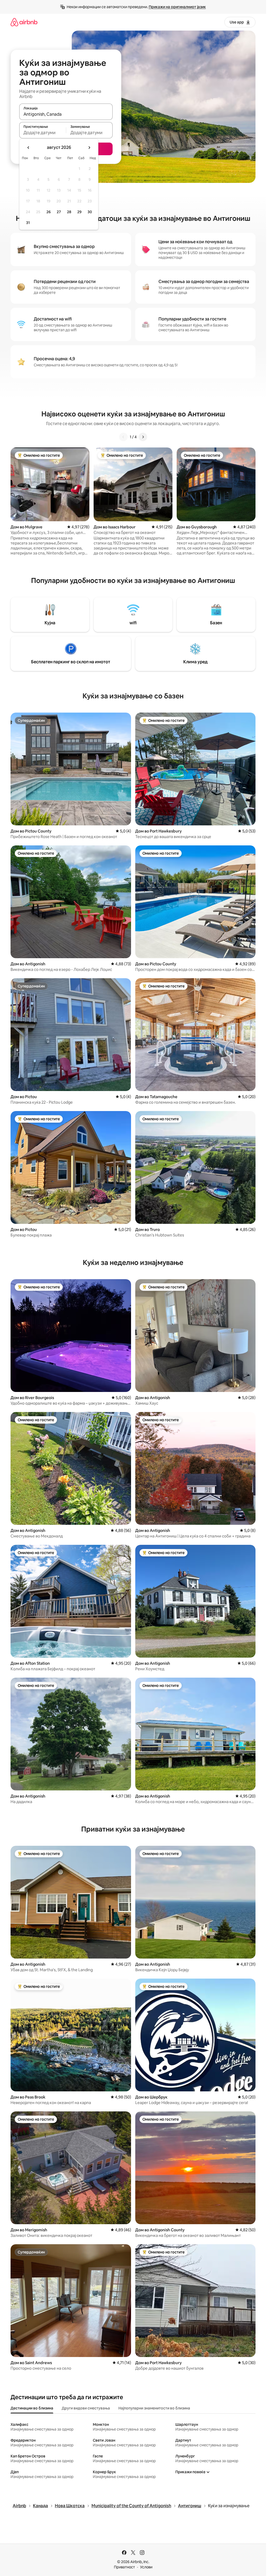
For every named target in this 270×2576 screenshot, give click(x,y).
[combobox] (66, 114)
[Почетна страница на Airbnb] (24, 22)
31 (28, 223)
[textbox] (43, 133)
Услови (146, 2567)
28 (69, 212)
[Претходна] (123, 437)
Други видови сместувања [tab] (86, 2408)
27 (59, 212)
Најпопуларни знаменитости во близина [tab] (154, 2408)
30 (90, 212)
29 (79, 212)
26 (49, 212)
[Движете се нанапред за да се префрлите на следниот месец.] (89, 148)
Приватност (124, 2567)
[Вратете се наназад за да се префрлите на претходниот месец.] (28, 148)
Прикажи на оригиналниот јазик (177, 7)
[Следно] (143, 437)
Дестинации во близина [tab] (32, 2408)
